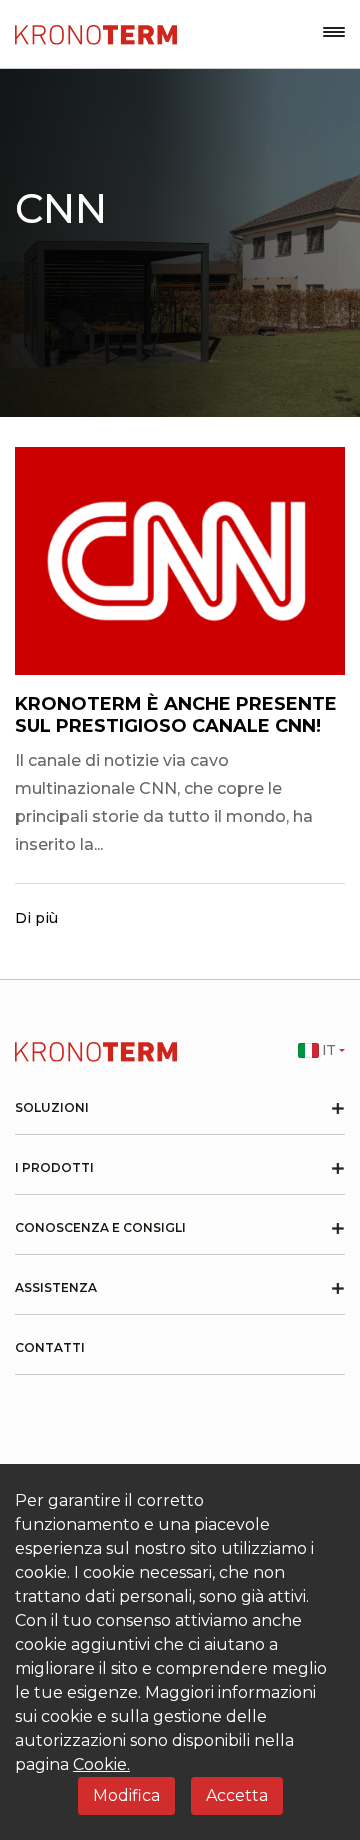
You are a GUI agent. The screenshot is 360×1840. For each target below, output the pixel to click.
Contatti (50, 1348)
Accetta (237, 1795)
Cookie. (101, 1764)
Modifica (126, 1795)
